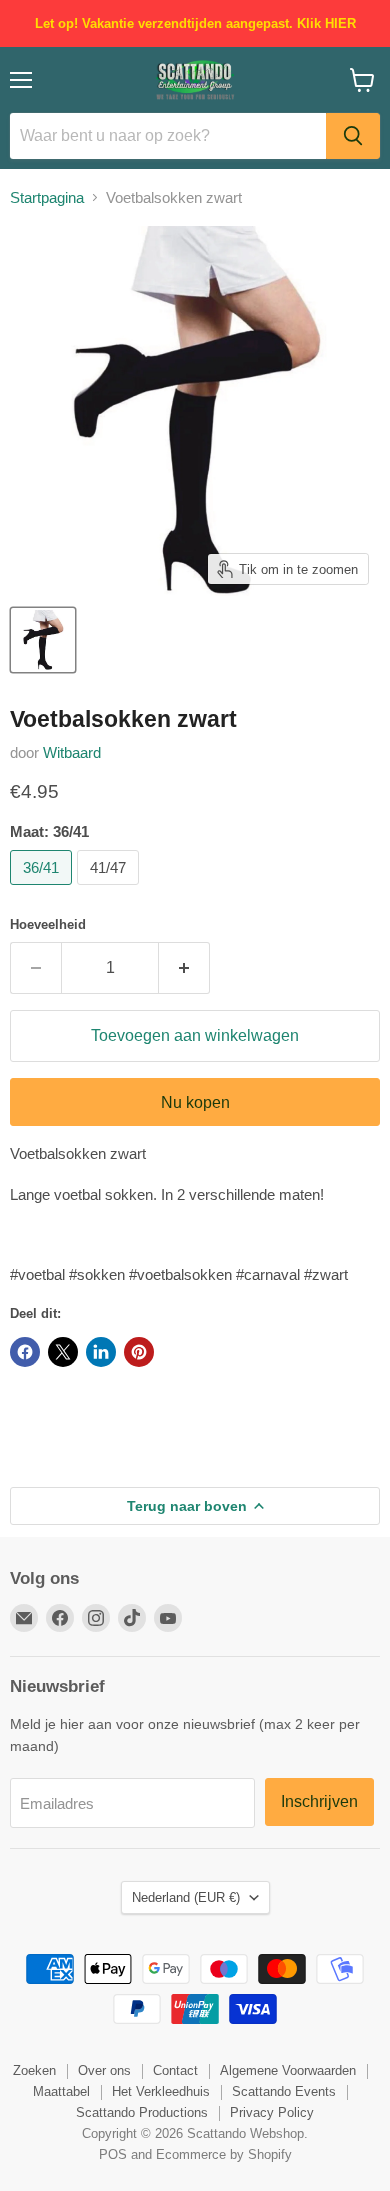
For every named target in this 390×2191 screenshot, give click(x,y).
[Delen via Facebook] (25, 1352)
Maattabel (61, 2091)
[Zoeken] (353, 136)
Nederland (186, 1897)
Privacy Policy (272, 2112)
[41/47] (110, 889)
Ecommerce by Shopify (224, 2154)
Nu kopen (195, 1102)
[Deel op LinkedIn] (101, 1352)
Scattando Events (284, 2091)
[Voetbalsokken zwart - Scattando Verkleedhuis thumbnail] (43, 640)
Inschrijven (319, 1801)
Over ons (104, 2070)
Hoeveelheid (48, 924)
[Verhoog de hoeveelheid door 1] (184, 968)
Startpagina (47, 197)
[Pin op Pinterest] (139, 1352)
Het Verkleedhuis (161, 2091)
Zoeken (34, 2070)
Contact (175, 2070)
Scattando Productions (142, 2112)
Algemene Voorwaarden (288, 2070)
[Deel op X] (63, 1352)
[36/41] (43, 889)
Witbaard (72, 752)
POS (113, 2154)
